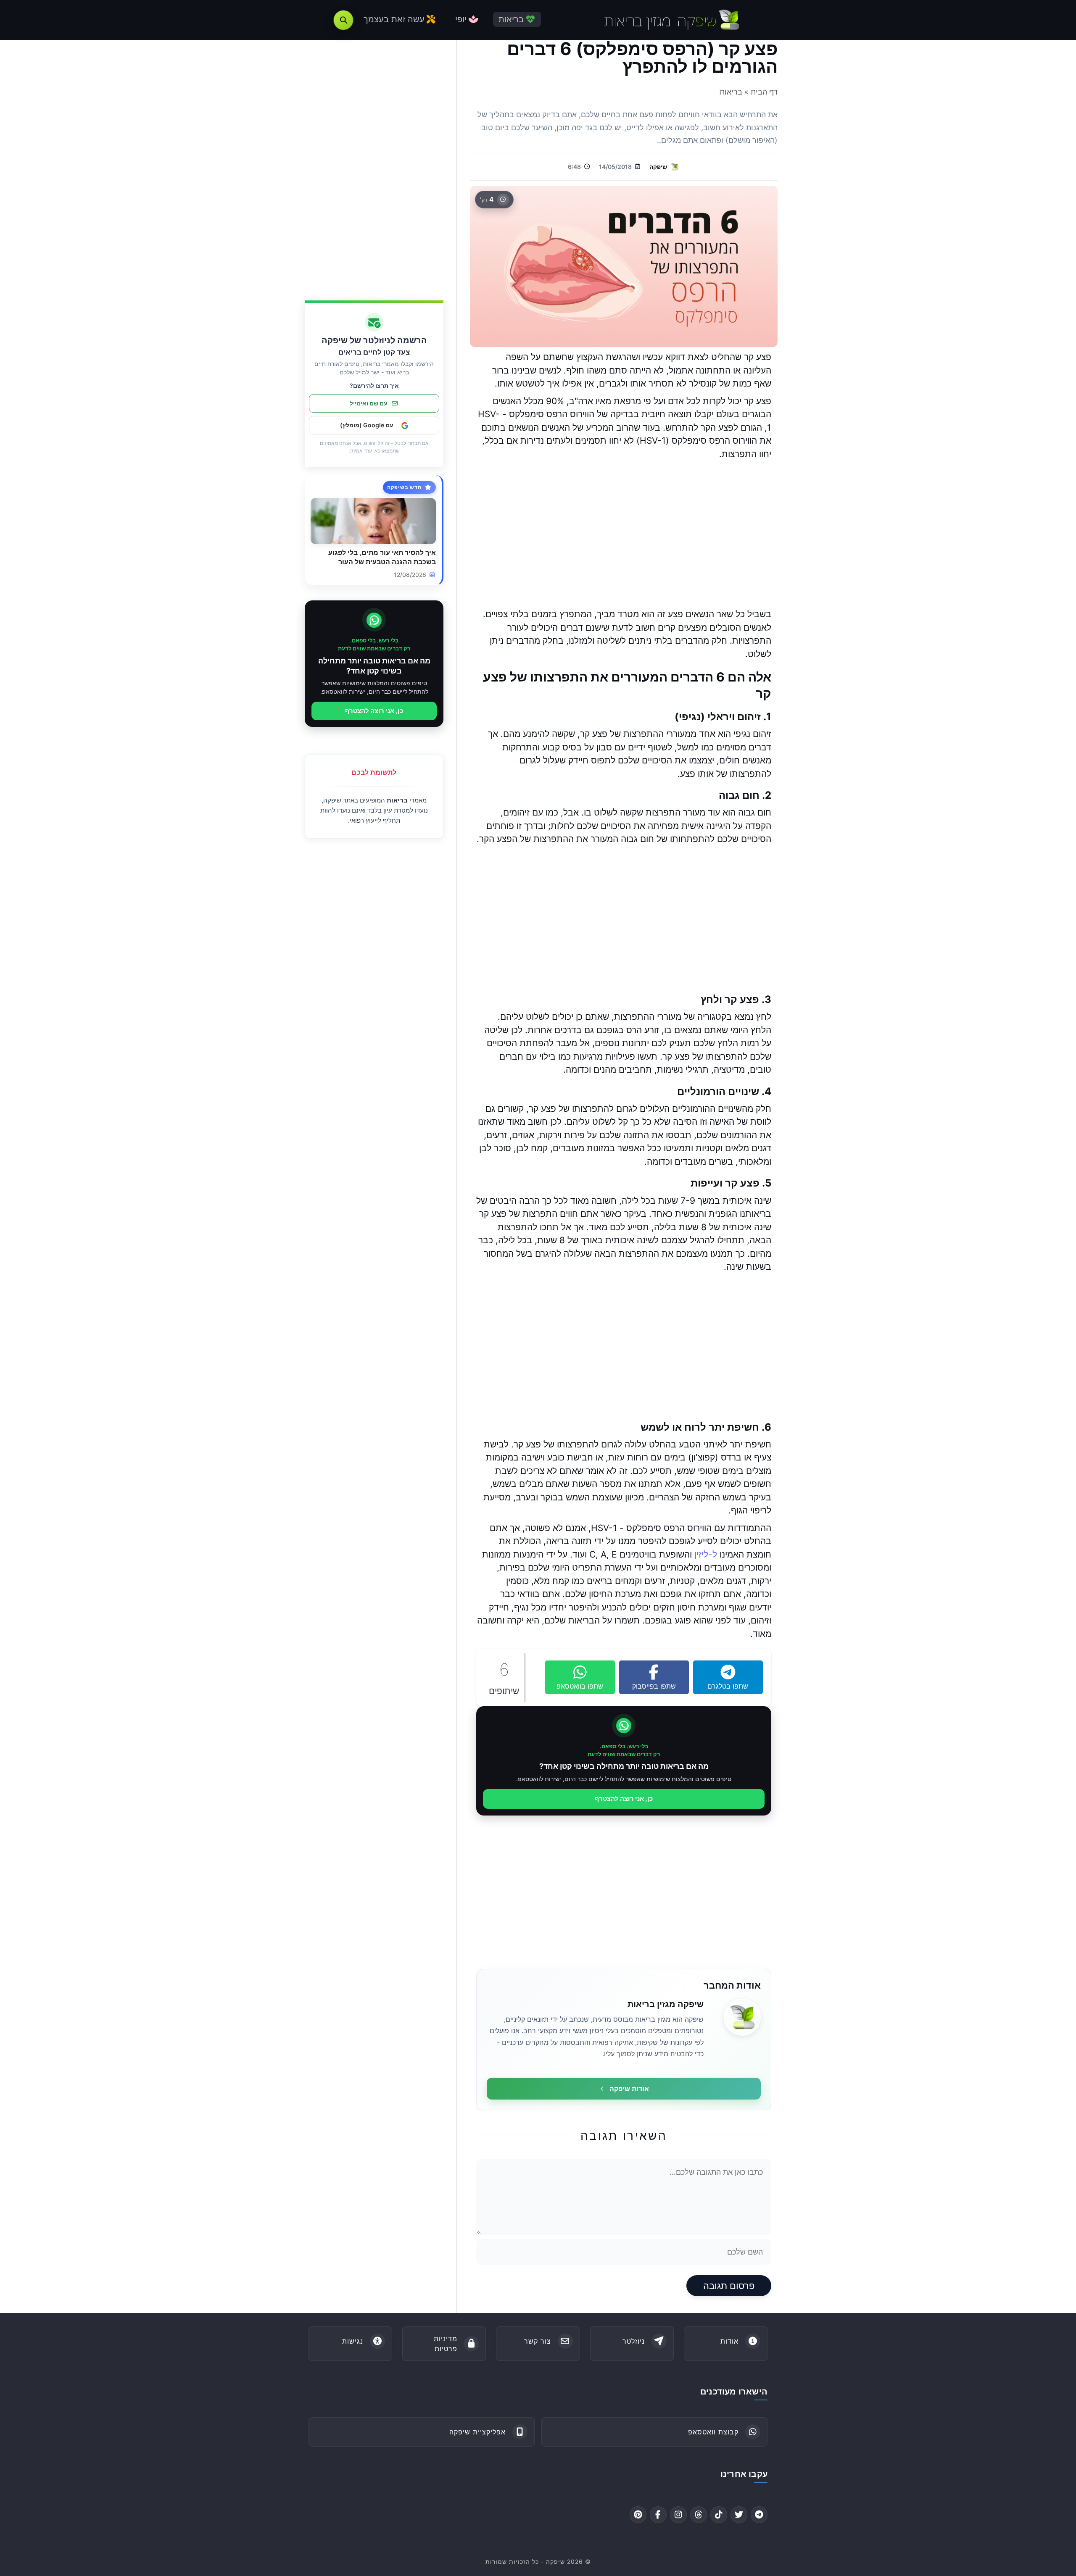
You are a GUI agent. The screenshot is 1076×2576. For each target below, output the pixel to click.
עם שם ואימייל (369, 404)
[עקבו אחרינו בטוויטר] (739, 2515)
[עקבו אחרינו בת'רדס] (699, 2515)
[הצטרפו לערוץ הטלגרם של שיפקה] (759, 2515)
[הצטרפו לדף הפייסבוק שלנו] (658, 2515)
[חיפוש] (343, 20)
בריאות (397, 800)
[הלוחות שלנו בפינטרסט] (638, 2515)
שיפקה (658, 167)
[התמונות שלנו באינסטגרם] (678, 2515)
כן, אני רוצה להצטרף (624, 1798)
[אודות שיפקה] (742, 2017)
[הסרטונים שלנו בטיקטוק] (719, 2515)
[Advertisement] (624, 534)
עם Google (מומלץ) (367, 425)
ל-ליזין (706, 1554)
